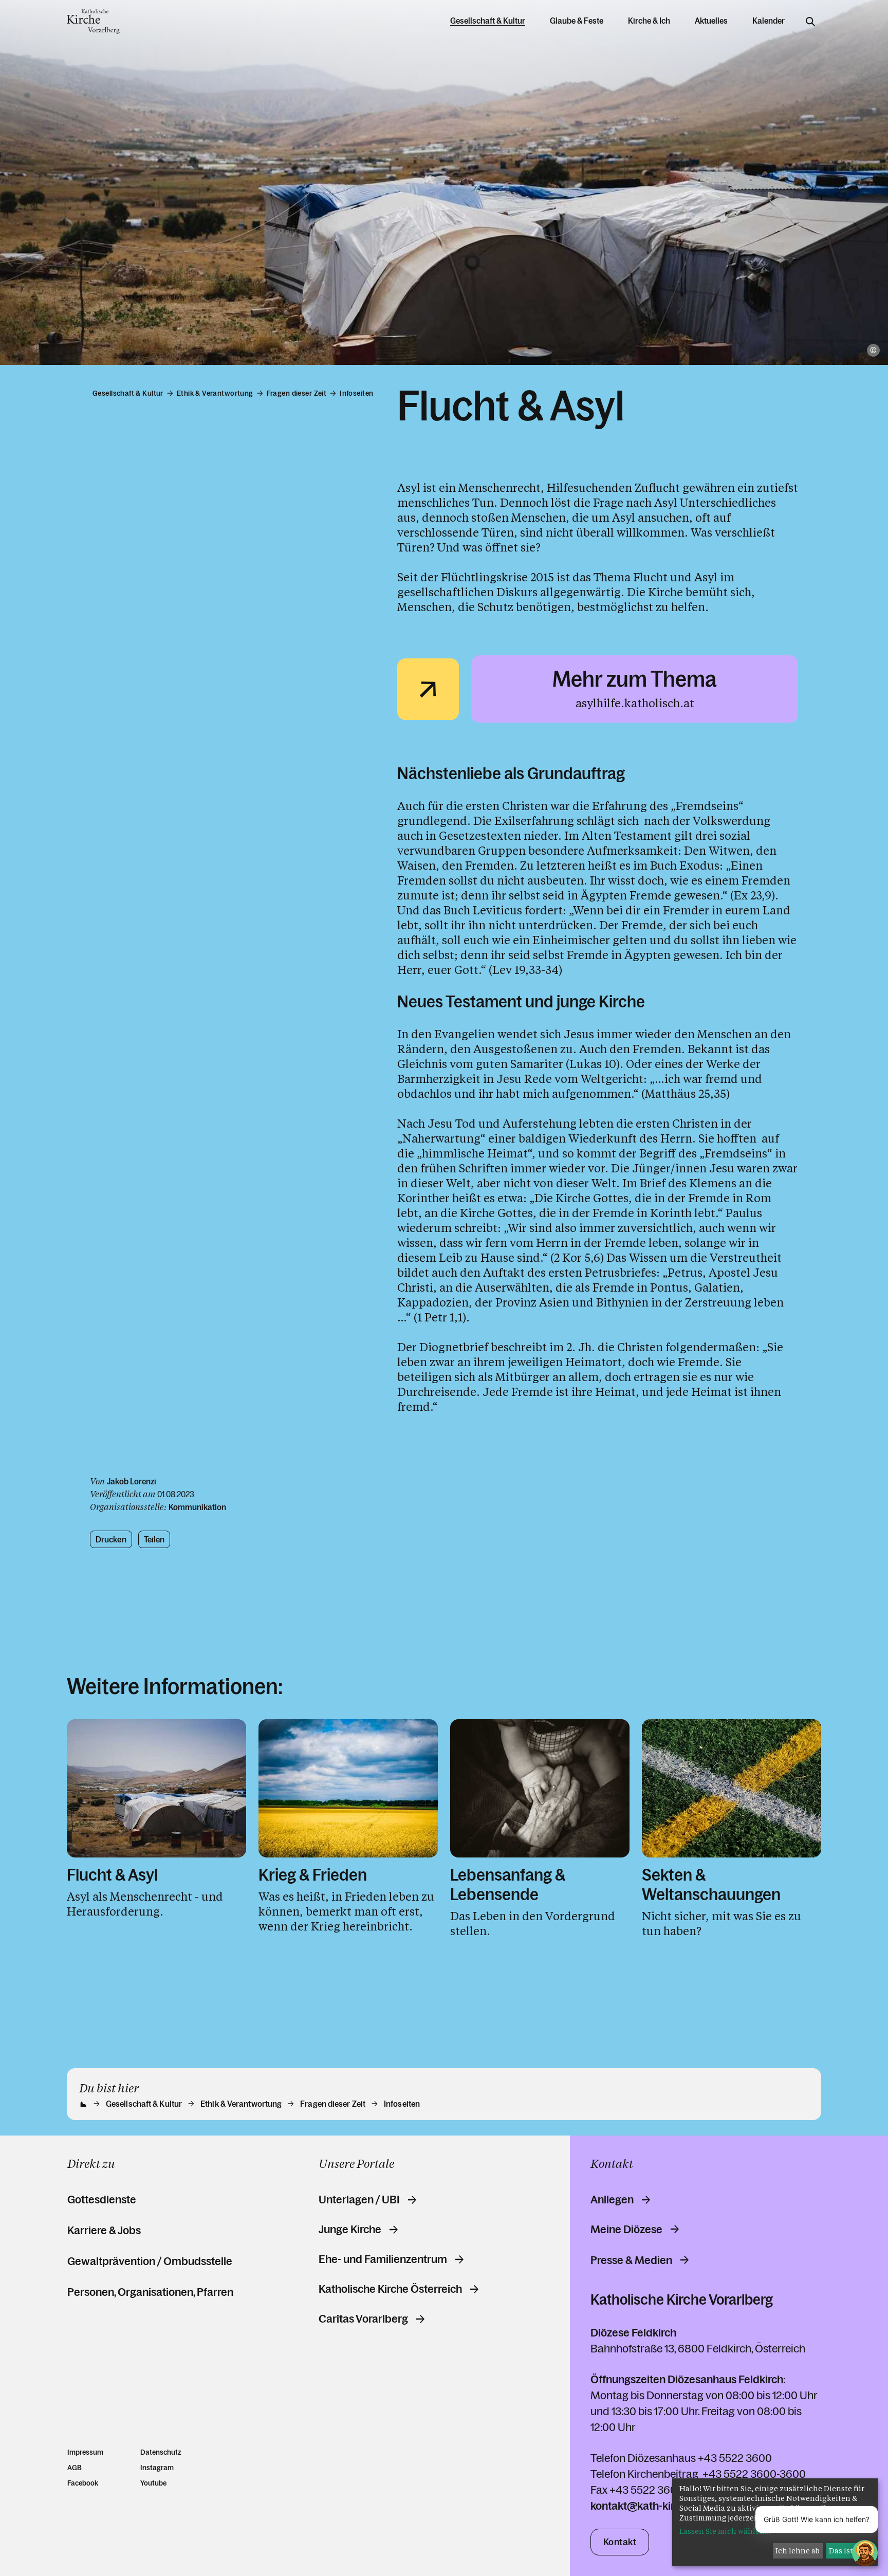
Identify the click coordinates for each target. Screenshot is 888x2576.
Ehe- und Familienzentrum (383, 2259)
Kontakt (620, 2542)
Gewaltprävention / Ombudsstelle (150, 2261)
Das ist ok (846, 2551)
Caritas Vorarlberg (363, 2319)
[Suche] (810, 22)
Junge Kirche (350, 2230)
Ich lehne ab (798, 2551)
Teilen (154, 1539)
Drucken (111, 1539)
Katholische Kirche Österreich (390, 2289)
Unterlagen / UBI (359, 2200)
